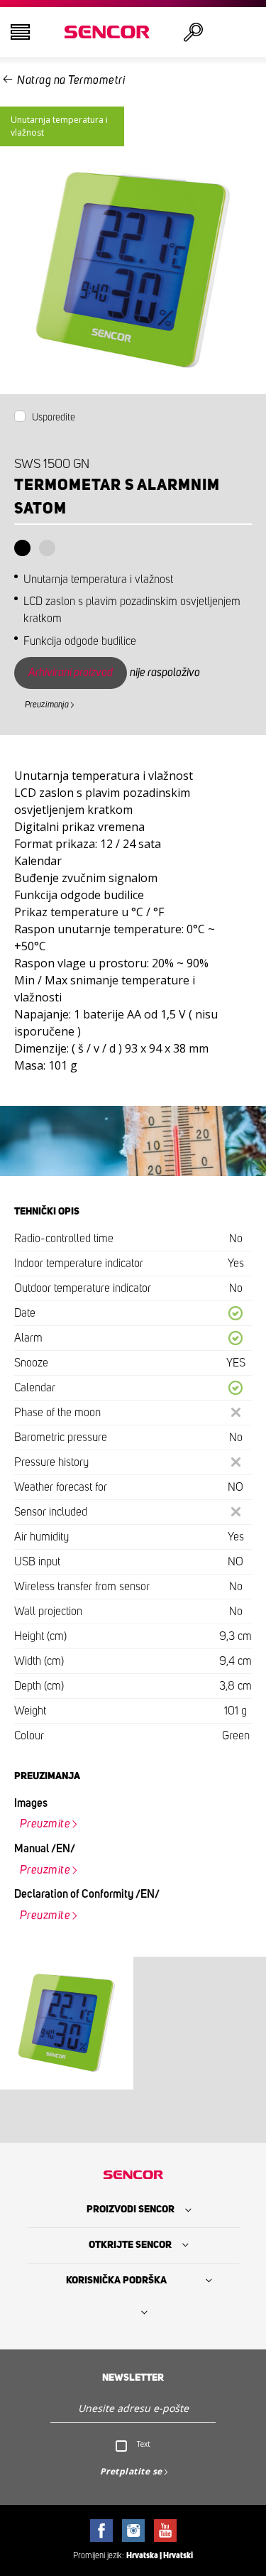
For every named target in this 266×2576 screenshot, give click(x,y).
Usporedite (54, 418)
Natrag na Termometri (71, 80)
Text (144, 2444)
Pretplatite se (131, 2471)
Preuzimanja (47, 705)
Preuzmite (45, 1824)
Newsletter (133, 2378)
